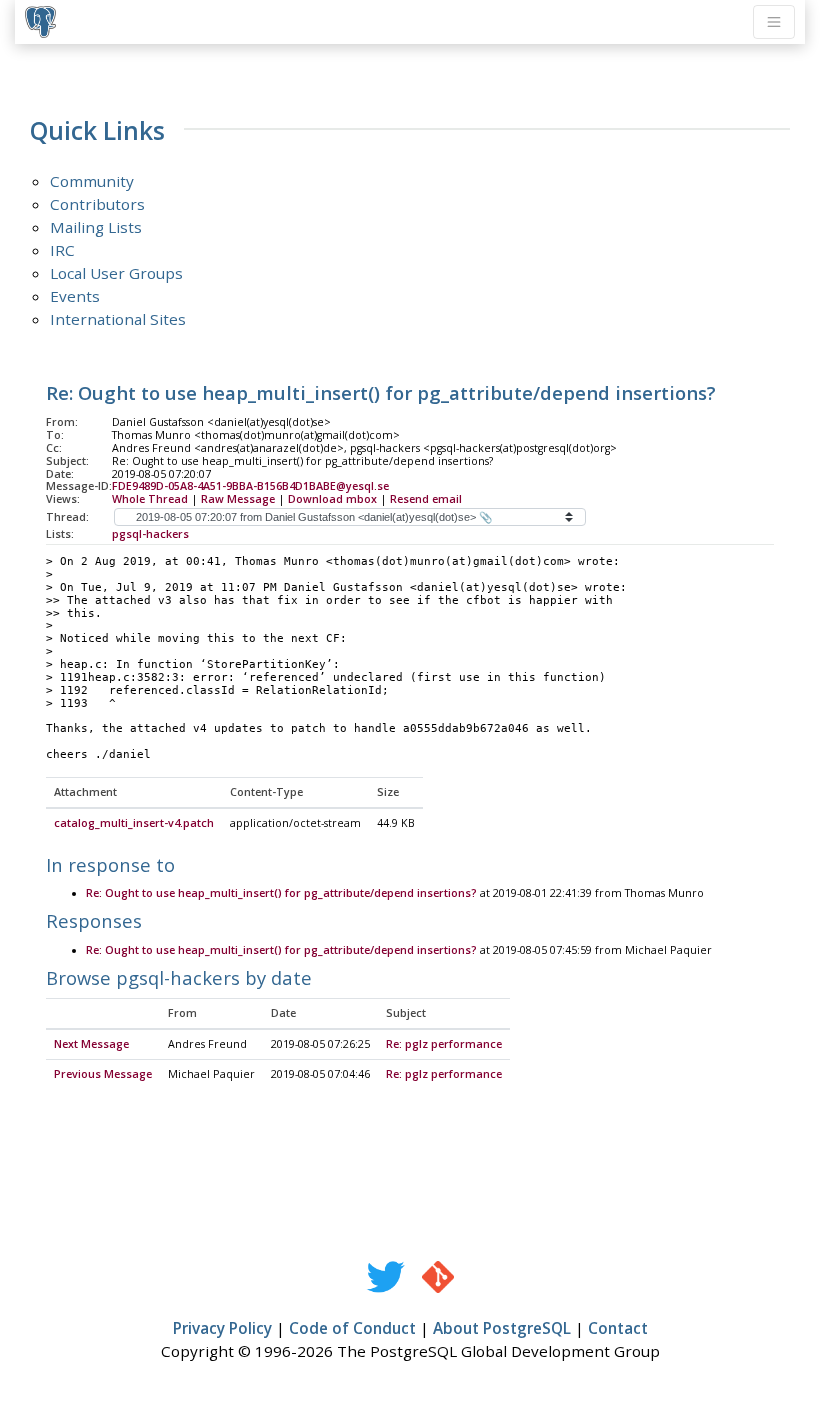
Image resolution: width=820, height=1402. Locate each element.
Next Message (91, 1044)
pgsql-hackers (150, 534)
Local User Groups (116, 273)
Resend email (426, 499)
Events (75, 296)
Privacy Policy (222, 1328)
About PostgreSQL (502, 1328)
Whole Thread (150, 499)
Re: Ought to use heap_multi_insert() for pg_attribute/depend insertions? (281, 893)
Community (92, 181)
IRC (62, 250)
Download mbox (332, 499)
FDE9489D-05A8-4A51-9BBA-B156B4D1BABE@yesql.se (250, 486)
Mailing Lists (96, 227)
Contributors (97, 204)
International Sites (118, 319)
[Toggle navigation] (774, 22)
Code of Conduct (352, 1328)
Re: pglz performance (444, 1044)
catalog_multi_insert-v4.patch (134, 823)
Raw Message (238, 499)
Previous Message (103, 1074)
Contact (618, 1328)
